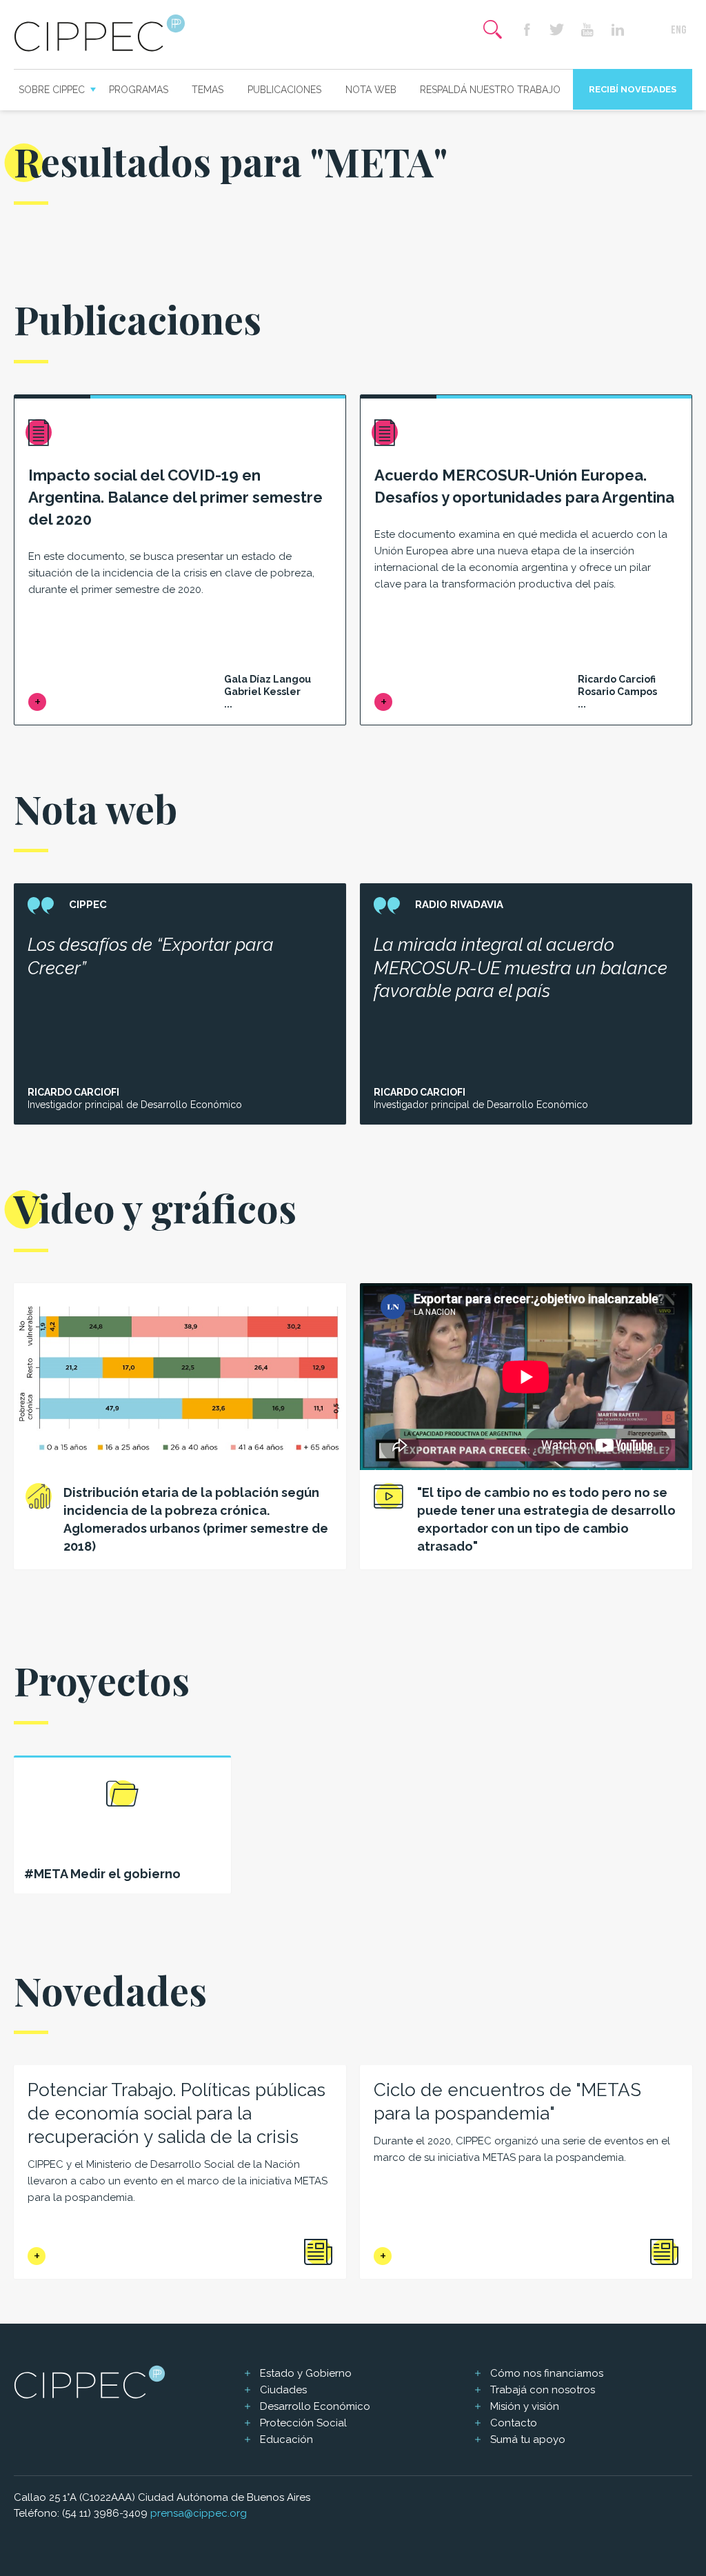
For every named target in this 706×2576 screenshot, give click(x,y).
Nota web (371, 90)
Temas (208, 90)
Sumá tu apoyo (528, 2439)
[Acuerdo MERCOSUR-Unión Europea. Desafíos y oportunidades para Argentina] (383, 702)
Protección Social (303, 2423)
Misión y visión (525, 2406)
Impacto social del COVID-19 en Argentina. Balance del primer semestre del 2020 (175, 497)
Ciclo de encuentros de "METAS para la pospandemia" (507, 2102)
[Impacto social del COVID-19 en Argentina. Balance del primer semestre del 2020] (37, 702)
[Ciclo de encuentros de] (383, 2256)
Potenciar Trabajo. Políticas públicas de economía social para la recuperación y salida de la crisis (176, 2113)
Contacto (514, 2423)
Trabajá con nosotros (543, 2390)
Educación (286, 2439)
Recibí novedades (633, 89)
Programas (139, 90)
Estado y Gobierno (306, 2373)
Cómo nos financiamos (547, 2373)
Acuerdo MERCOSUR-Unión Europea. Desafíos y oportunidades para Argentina (524, 486)
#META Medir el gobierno (102, 1874)
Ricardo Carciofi (73, 1092)
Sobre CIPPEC (52, 90)
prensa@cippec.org (199, 2513)
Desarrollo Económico (315, 2406)
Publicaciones (284, 90)
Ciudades (283, 2390)
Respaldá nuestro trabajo (490, 90)
